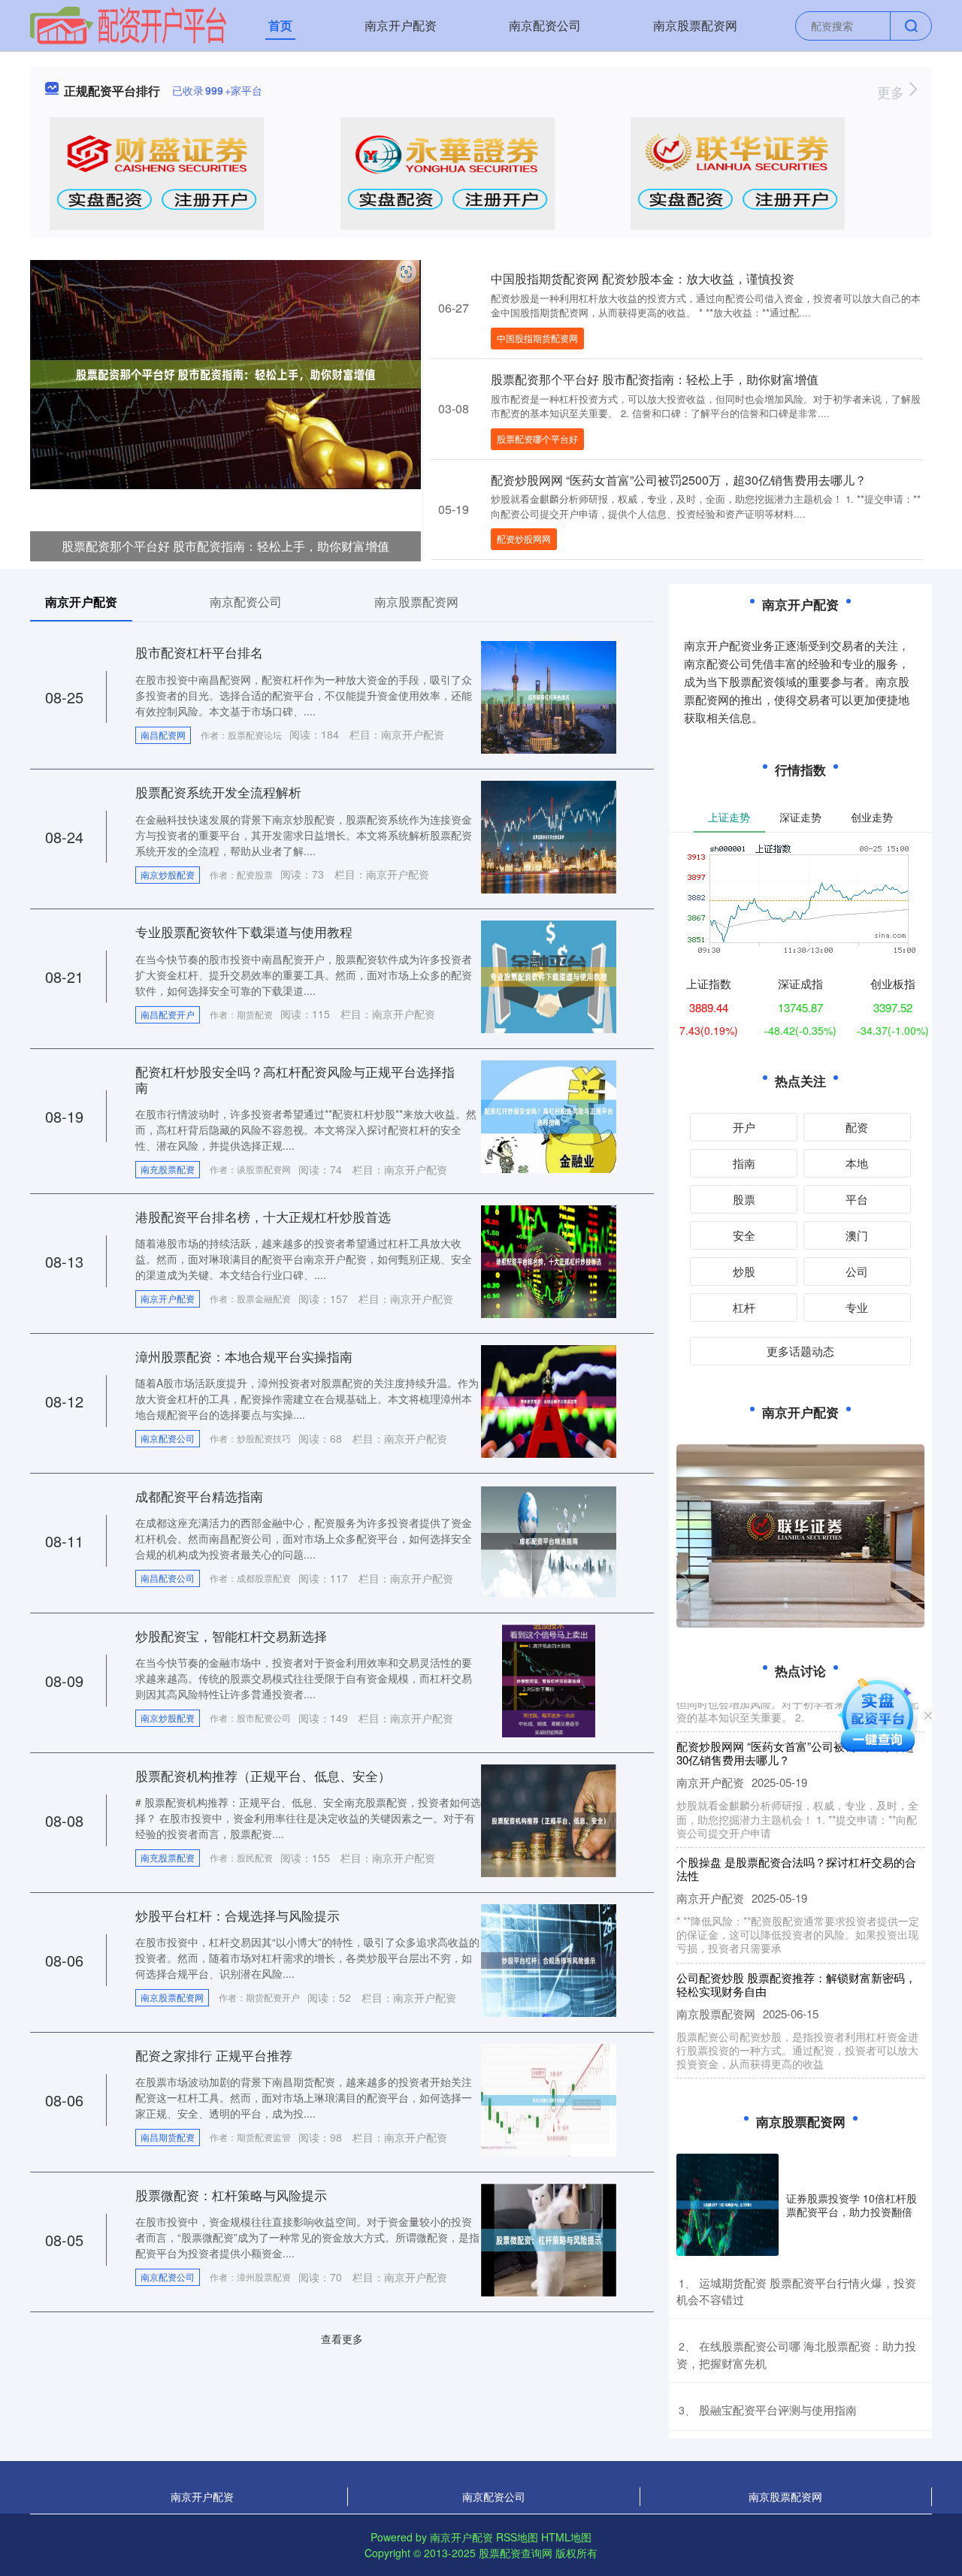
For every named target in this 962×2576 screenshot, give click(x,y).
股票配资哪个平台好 (537, 438)
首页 (280, 25)
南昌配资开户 (168, 1014)
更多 (892, 92)
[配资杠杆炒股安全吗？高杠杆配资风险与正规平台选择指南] (549, 1115)
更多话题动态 (800, 1351)
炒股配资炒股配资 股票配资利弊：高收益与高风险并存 (796, 2075)
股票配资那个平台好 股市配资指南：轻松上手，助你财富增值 (225, 546)
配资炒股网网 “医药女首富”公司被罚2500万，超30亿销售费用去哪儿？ (679, 480)
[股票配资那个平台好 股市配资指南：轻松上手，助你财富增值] (225, 373)
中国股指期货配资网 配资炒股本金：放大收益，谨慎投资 (643, 278)
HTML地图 (566, 2537)
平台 (857, 1199)
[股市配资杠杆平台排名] (549, 696)
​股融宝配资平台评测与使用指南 (778, 2410)
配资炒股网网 (524, 538)
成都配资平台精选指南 (199, 1496)
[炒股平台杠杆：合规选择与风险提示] (549, 1959)
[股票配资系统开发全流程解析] (549, 836)
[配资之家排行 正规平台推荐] (549, 2099)
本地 (857, 1163)
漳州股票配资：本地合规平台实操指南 (244, 1356)
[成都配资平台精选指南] (549, 1540)
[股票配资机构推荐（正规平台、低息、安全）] (549, 1819)
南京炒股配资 (168, 874)
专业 (857, 1307)
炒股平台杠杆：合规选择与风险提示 (237, 1915)
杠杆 (744, 1307)
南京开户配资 (401, 25)
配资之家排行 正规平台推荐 (214, 2055)
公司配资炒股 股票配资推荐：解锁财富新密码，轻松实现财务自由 (796, 1960)
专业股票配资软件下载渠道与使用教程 (244, 931)
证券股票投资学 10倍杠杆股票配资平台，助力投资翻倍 (852, 2205)
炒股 (744, 1271)
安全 (744, 1235)
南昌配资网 (163, 735)
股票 (744, 1199)
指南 (744, 1163)
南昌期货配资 (168, 2137)
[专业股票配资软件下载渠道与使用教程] (549, 975)
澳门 (857, 1235)
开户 (744, 1127)
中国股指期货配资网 (537, 338)
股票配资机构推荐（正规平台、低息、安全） (263, 1775)
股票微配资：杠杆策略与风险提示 (231, 2195)
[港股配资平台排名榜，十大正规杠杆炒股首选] (549, 1260)
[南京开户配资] (128, 24)
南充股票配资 (168, 1169)
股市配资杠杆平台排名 (199, 652)
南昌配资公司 (168, 1578)
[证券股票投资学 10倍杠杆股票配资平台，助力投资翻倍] (728, 2205)
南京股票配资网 (695, 25)
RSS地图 (517, 2537)
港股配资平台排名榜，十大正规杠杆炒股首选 (263, 1216)
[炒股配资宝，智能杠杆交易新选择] (549, 1680)
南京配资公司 (545, 25)
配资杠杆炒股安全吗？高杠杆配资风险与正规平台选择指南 (295, 1079)
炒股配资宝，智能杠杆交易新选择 (231, 1636)
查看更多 (342, 2339)
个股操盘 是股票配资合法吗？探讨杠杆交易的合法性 (796, 1844)
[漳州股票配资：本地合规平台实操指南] (549, 1400)
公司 (857, 1271)
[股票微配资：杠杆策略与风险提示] (549, 2239)
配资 (857, 1127)
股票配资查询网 (516, 2553)
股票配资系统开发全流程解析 (218, 792)
